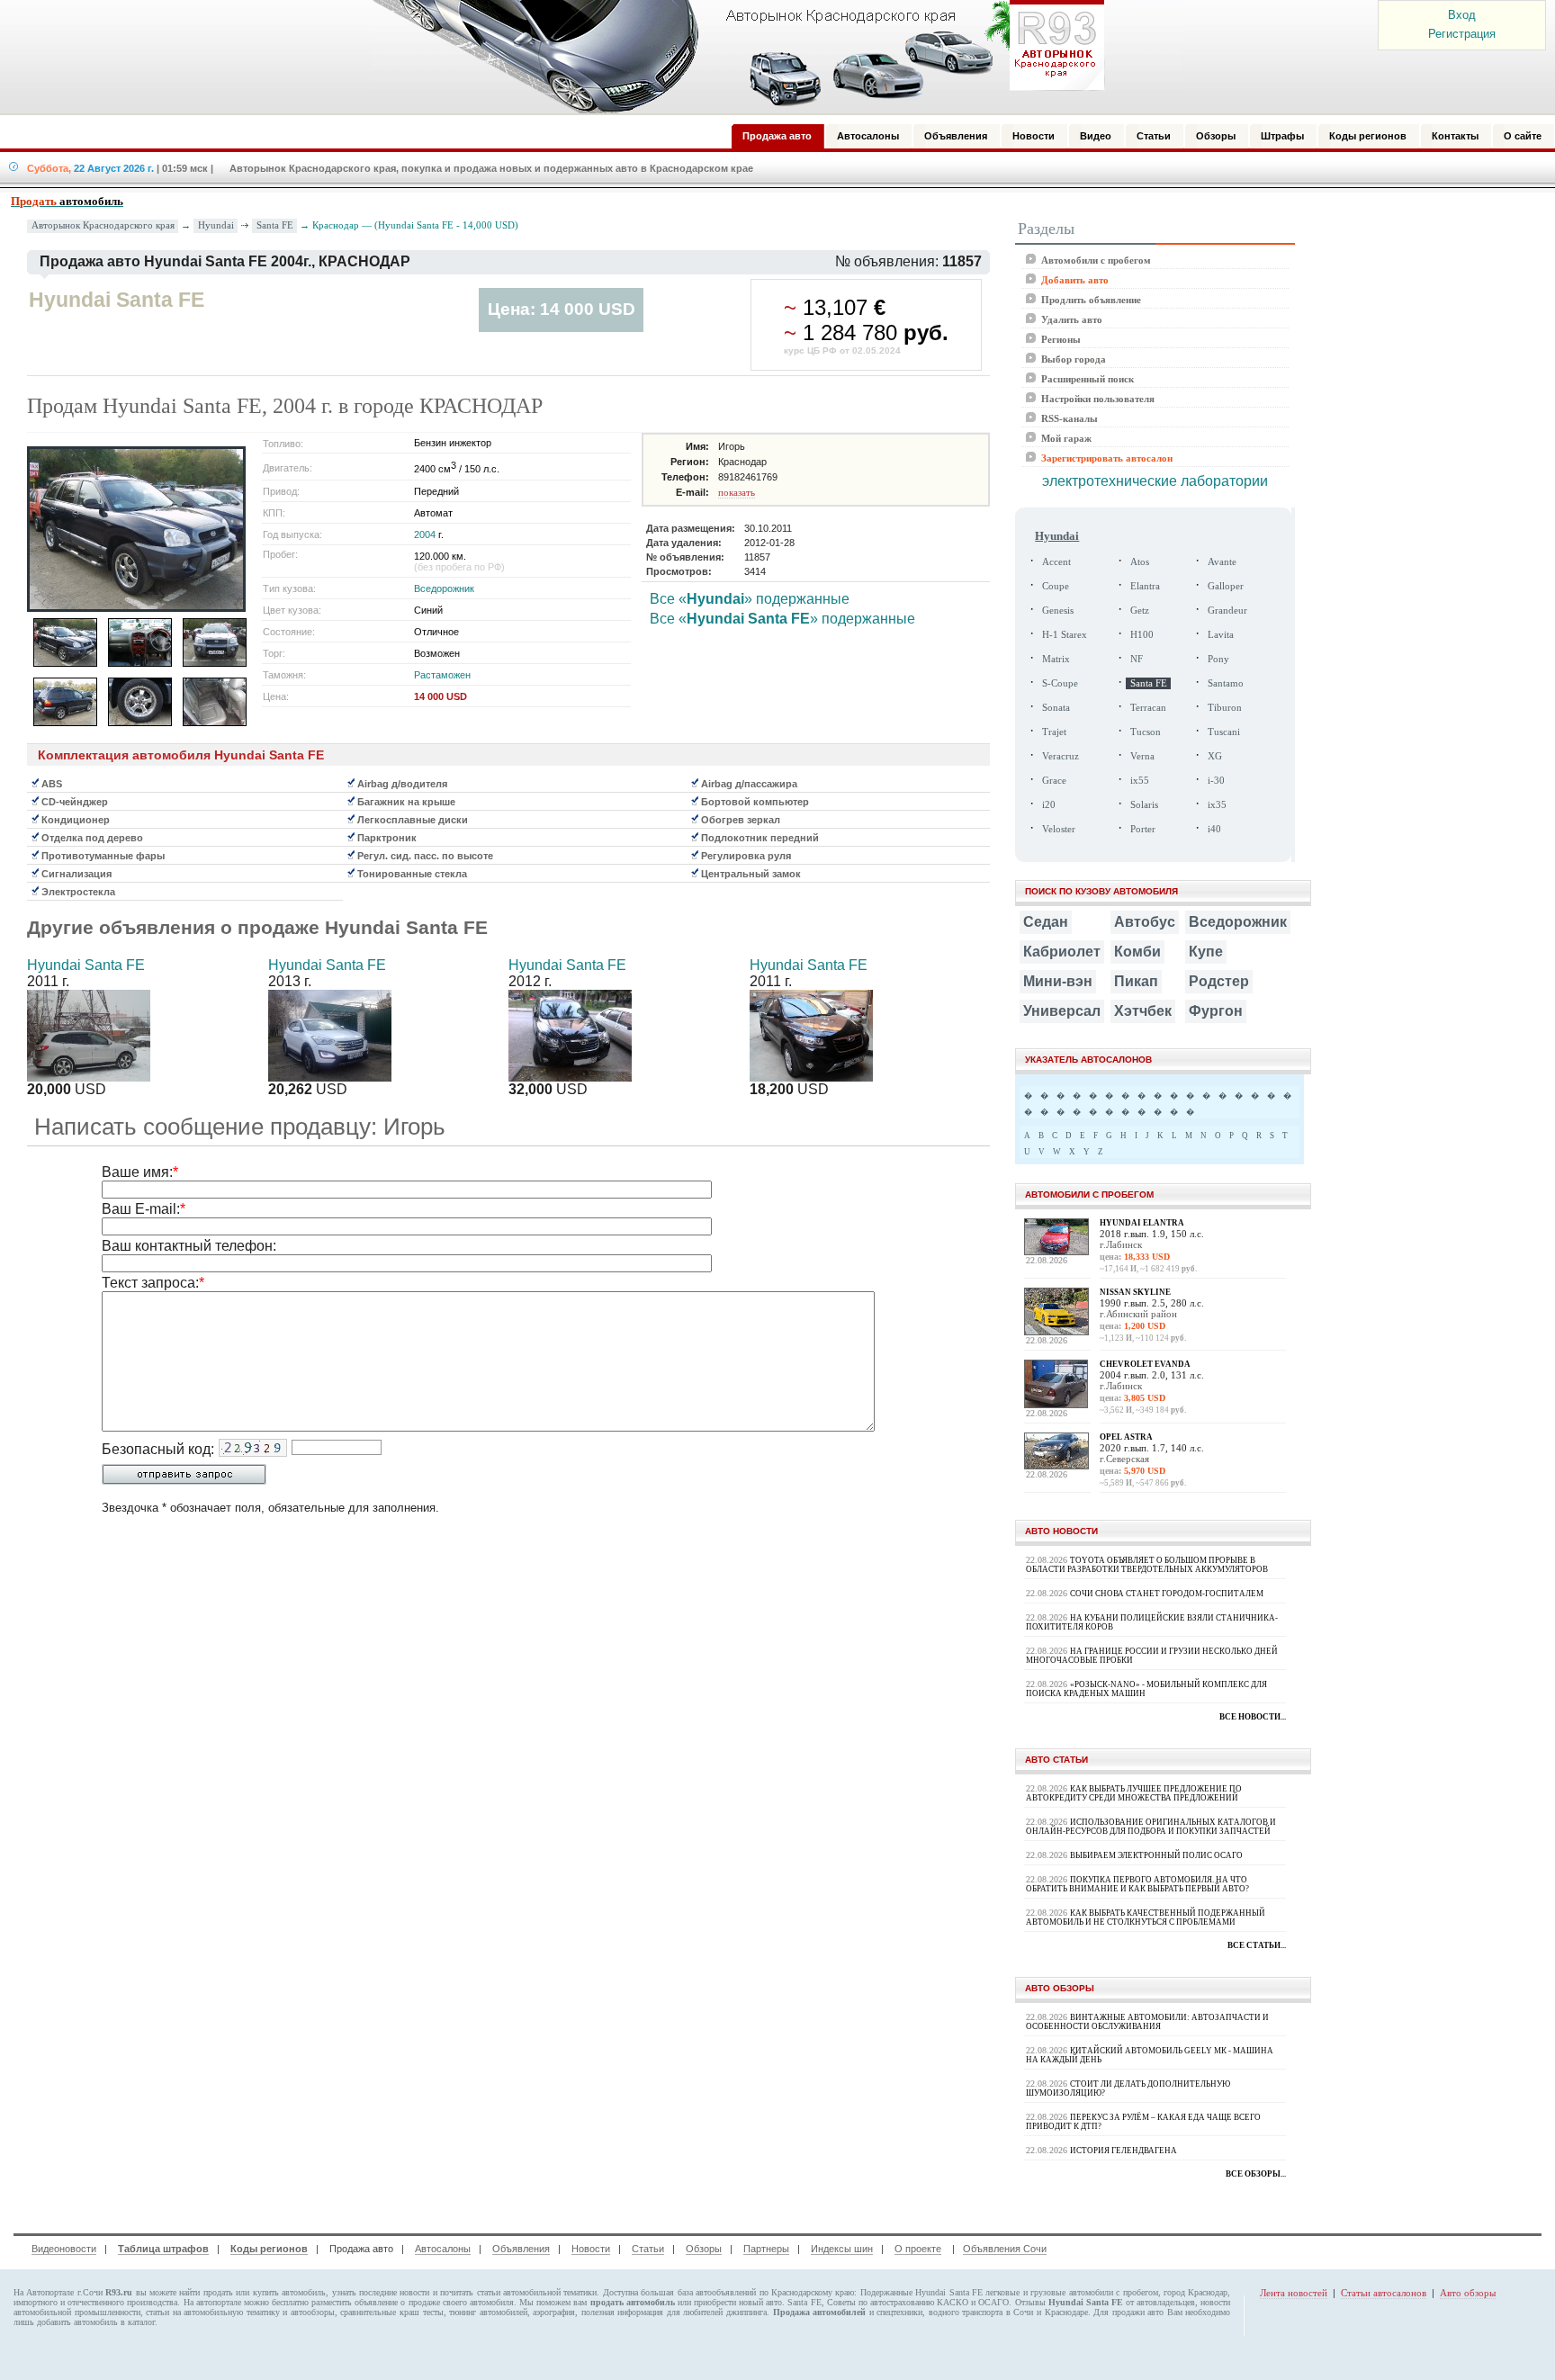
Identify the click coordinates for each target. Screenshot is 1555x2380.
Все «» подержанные (750, 599)
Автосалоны (443, 2249)
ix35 (1217, 805)
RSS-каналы (1070, 418)
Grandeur (1227, 611)
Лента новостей (1294, 2293)
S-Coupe (1060, 683)
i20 (1049, 805)
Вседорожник (444, 588)
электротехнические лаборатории (1155, 481)
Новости (591, 2249)
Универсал (1062, 1011)
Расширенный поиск (1088, 379)
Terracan (1148, 708)
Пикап (1136, 981)
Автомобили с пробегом (1096, 260)
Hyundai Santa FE (86, 965)
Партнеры (766, 2249)
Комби (1137, 952)
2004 (425, 534)
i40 (1214, 829)
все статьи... (1257, 1945)
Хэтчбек (1143, 1011)
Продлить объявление (1091, 300)
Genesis (1058, 611)
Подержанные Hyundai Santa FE (921, 2292)
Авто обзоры (1468, 2293)
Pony (1218, 659)
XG (1215, 756)
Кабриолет (1062, 952)
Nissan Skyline (1135, 1292)
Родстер (1219, 981)
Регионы (1061, 339)
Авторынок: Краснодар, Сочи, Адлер (733, 57)
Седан (1046, 922)
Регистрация (1462, 34)
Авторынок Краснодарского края (103, 225)
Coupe (1056, 586)
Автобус (1145, 922)
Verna (1142, 756)
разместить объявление (355, 2302)
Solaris (1144, 805)
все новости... (1253, 1717)
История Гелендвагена (1124, 2151)
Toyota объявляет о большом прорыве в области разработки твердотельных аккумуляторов (1147, 1565)
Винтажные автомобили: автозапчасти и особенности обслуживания (1147, 2022)
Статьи (648, 2249)
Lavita (1221, 635)
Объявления (521, 2249)
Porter (1143, 829)
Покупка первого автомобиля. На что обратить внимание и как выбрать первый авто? (1137, 1884)
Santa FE (275, 225)
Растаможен (442, 675)
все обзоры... (1256, 2174)
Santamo (1226, 683)
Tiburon (1225, 708)
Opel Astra (1126, 1437)
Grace (1054, 781)
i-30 (1216, 781)
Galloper (1226, 586)
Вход (1462, 15)
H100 (1142, 635)
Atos (1140, 562)
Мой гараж (1066, 438)
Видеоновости (64, 2249)
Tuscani (1224, 732)
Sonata (1056, 708)
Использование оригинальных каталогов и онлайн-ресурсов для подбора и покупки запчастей (1151, 1827)
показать (737, 492)
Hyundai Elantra (1142, 1223)
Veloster (1059, 829)
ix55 (1140, 781)
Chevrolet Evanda (1145, 1364)
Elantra (1145, 586)
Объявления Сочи (1005, 2249)
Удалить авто (1072, 319)
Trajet (1054, 732)
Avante (1222, 562)
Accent (1056, 562)
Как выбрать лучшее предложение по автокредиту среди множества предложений (1134, 1793)
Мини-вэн (1058, 981)
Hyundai (216, 225)
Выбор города (1074, 359)
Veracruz (1061, 756)
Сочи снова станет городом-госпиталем (1167, 1594)
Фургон (1216, 1011)
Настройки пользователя (1098, 399)
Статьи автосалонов (1384, 2293)
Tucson (1146, 732)
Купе (1206, 952)
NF (1137, 659)
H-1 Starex (1065, 635)
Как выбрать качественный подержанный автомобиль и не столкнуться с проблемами (1146, 1917)
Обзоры (704, 2249)
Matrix (1056, 659)
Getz (1140, 611)
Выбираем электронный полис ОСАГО (1156, 1855)
